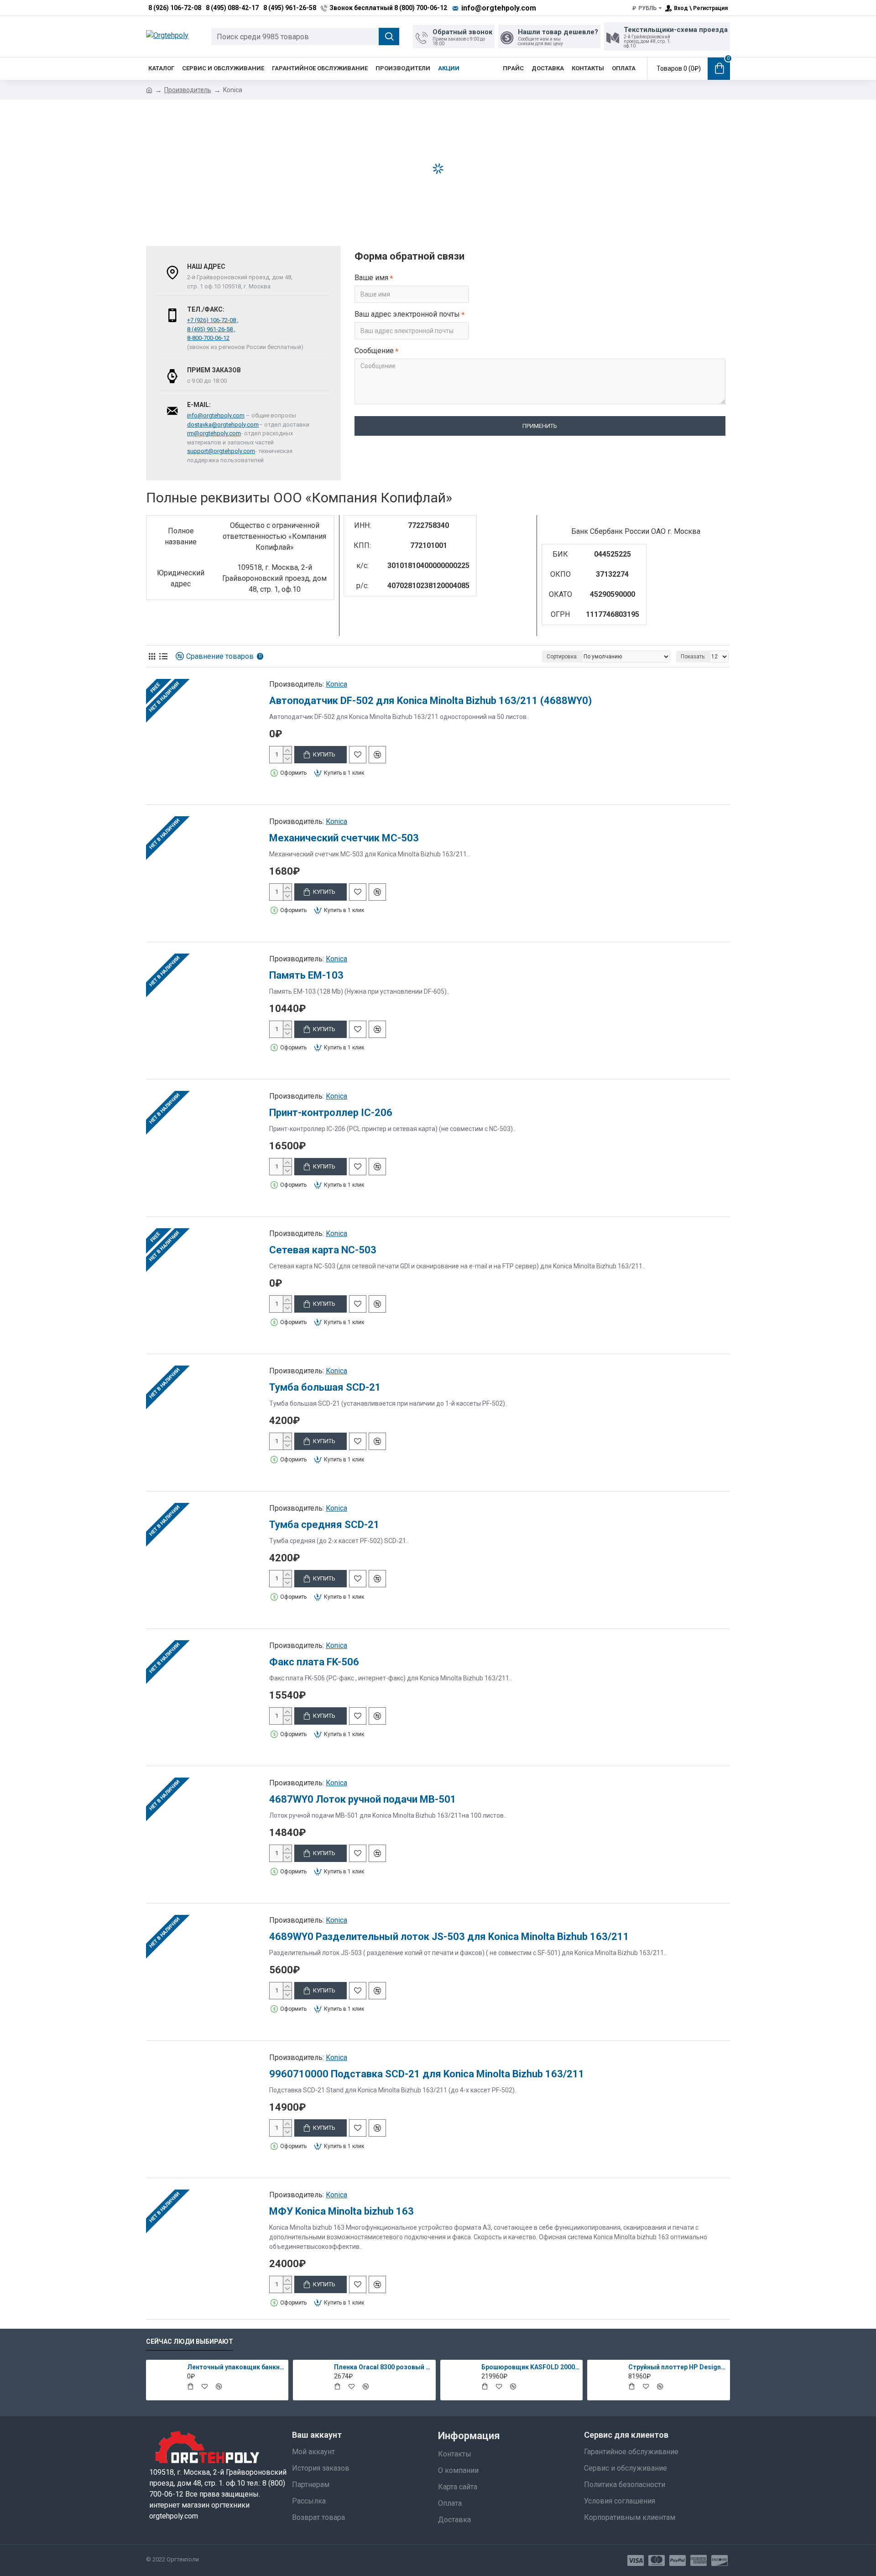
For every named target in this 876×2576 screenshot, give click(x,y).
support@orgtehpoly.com (221, 451)
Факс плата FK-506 (314, 1662)
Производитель (188, 90)
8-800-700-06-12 (208, 338)
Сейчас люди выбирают (190, 2341)
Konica (336, 684)
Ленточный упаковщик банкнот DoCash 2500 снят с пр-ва (236, 2367)
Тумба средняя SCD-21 (324, 1525)
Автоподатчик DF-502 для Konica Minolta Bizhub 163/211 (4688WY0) (430, 701)
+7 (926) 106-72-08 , (213, 320)
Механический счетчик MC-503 (344, 838)
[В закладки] (358, 755)
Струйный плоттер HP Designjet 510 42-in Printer (678, 2367)
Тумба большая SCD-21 (325, 1387)
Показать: (693, 657)
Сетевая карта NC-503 (323, 1250)
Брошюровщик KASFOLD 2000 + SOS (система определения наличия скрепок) (531, 2367)
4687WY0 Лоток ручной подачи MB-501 (363, 1799)
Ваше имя (371, 278)
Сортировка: (562, 657)
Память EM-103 (306, 975)
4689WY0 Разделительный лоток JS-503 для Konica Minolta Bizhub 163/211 (449, 1937)
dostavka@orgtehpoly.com (223, 425)
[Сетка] (152, 656)
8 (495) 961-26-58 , (211, 329)
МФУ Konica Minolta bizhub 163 (342, 2211)
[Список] (163, 656)
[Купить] (190, 2386)
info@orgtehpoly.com (216, 415)
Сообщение (374, 351)
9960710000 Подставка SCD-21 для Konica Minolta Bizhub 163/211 (427, 2074)
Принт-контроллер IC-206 (331, 1113)
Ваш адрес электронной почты (407, 314)
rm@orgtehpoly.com (214, 433)
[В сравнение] (377, 755)
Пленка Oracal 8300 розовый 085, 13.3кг (383, 2367)
